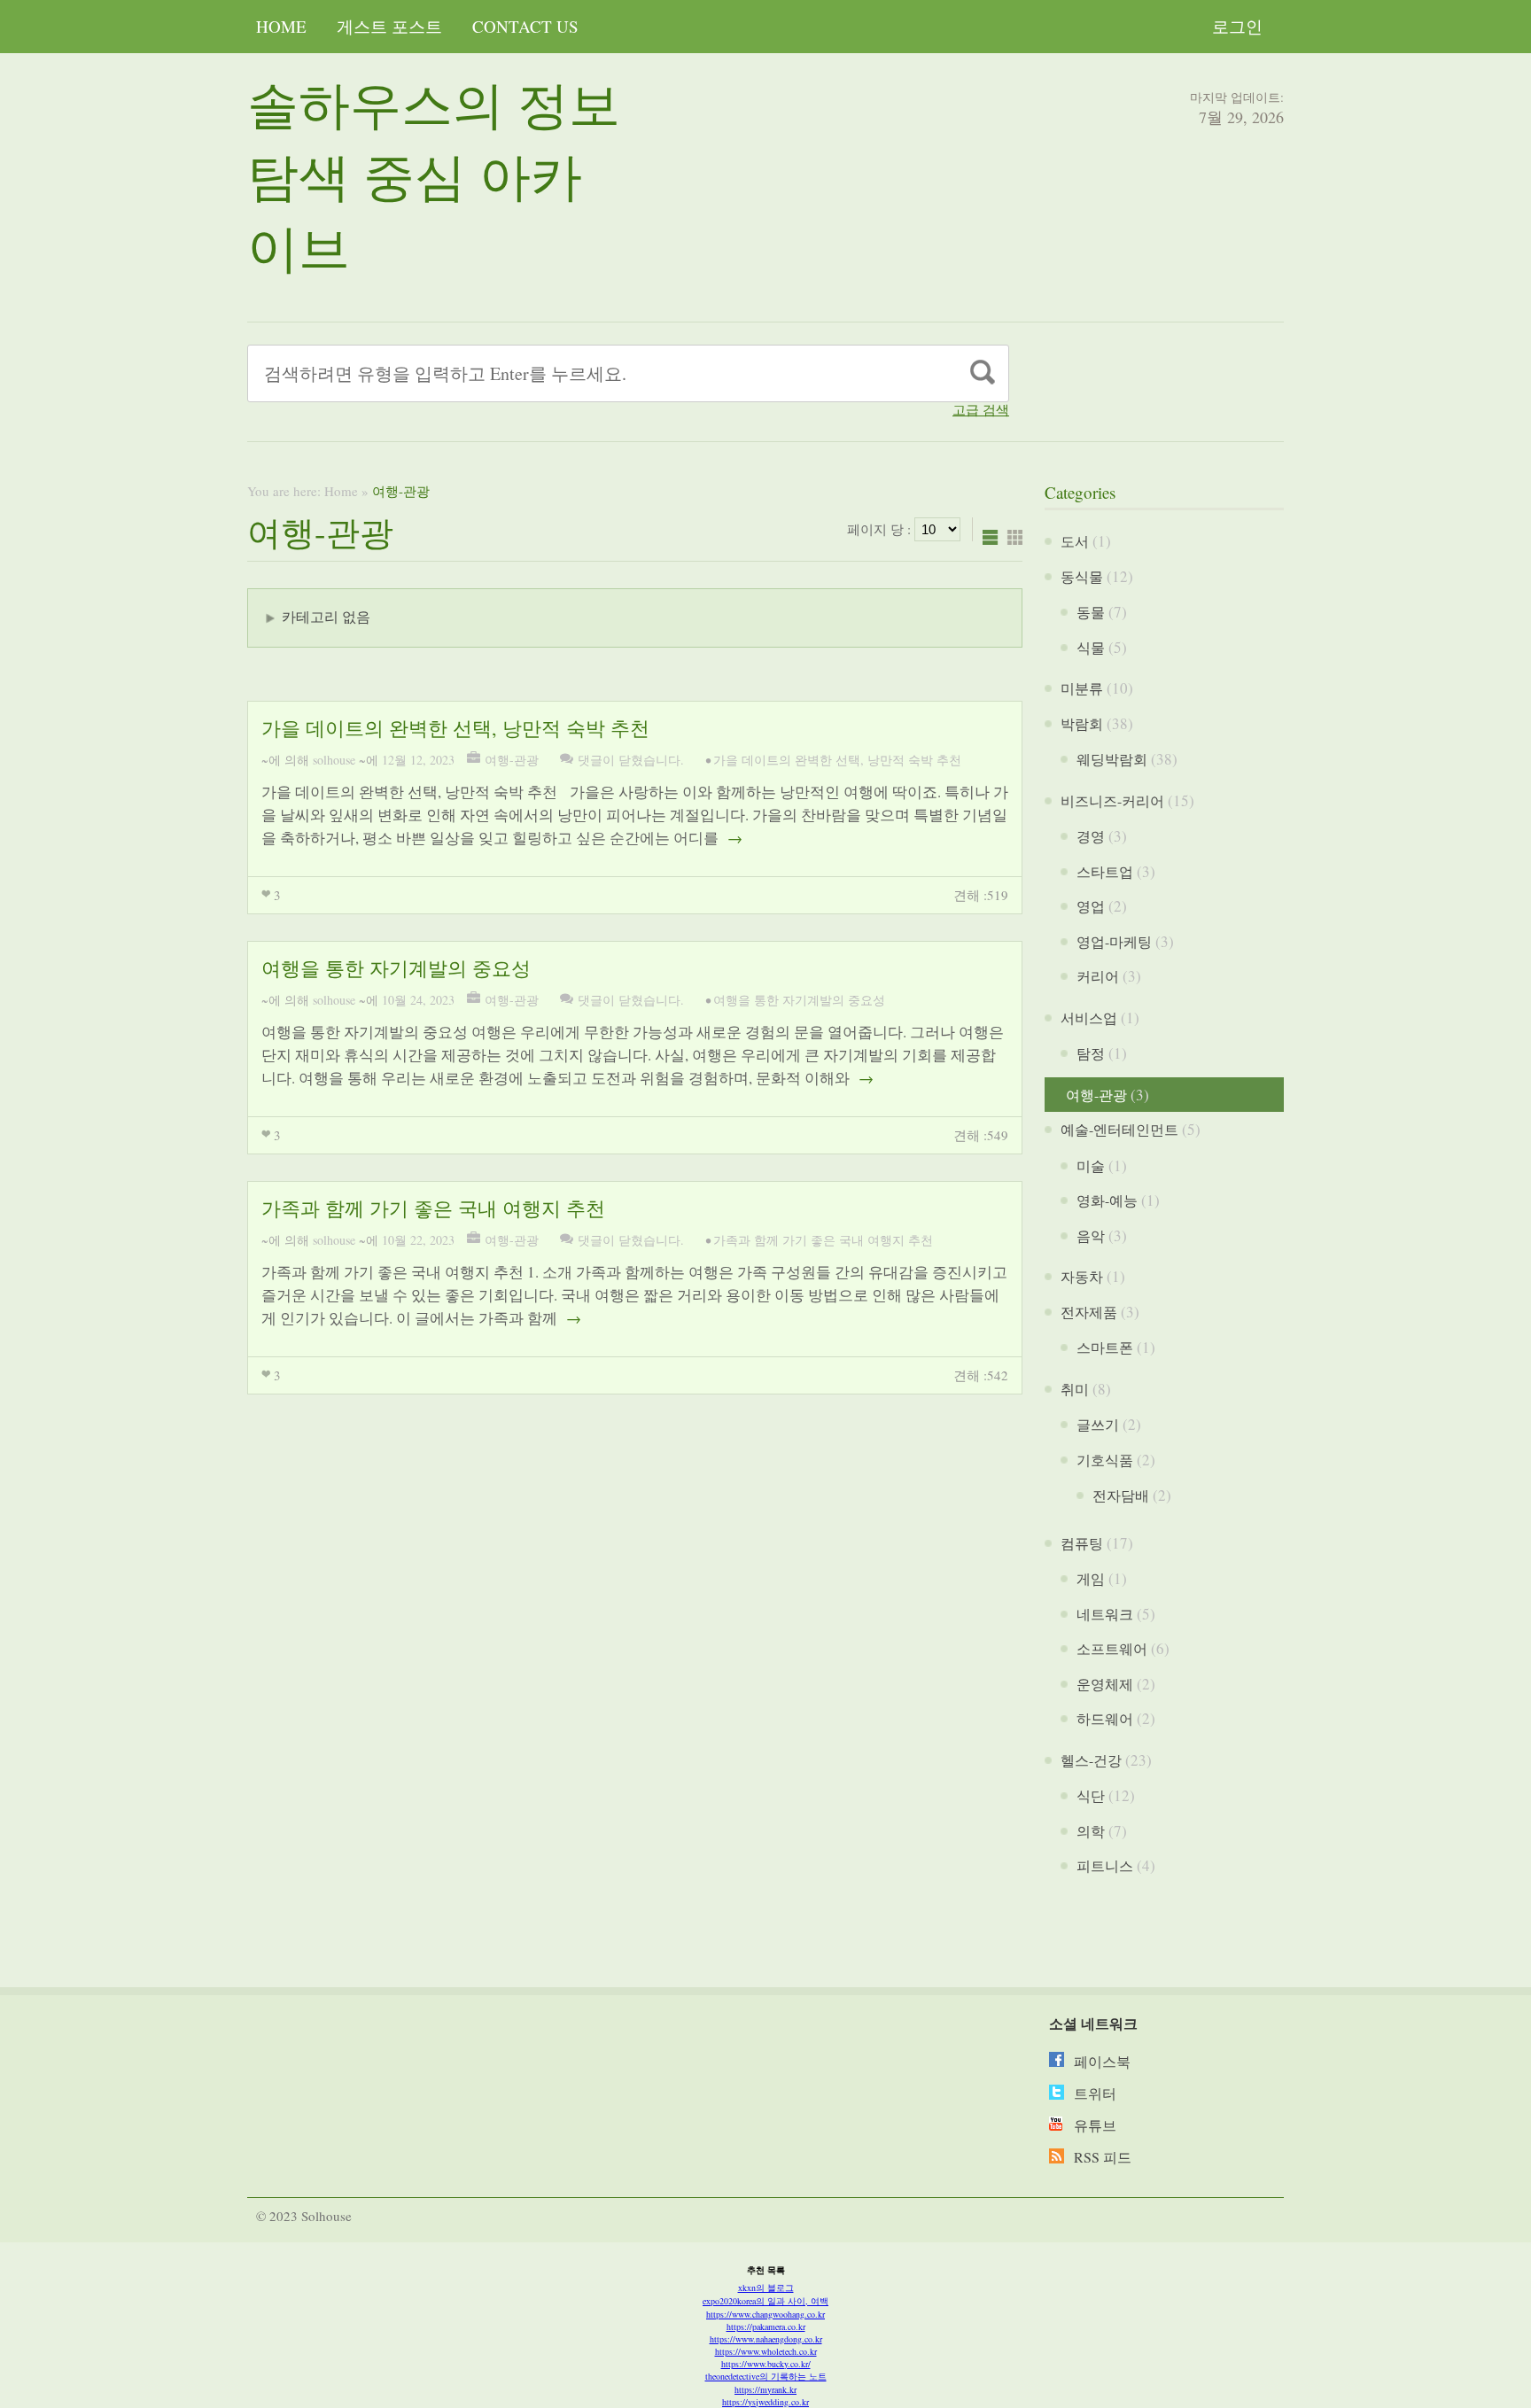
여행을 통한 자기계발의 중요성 (396, 968)
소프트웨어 (1112, 1648)
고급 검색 (981, 410)
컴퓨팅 (1082, 1543)
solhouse (334, 760)
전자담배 (1121, 1495)
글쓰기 (1098, 1424)
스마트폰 (1105, 1347)
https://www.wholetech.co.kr (766, 2351)
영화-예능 (1107, 1200)
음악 (1091, 1235)
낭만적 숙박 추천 (914, 760)
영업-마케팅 (1114, 941)
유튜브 (1095, 2125)
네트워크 (1105, 1614)
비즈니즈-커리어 (1112, 800)
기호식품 (1105, 1460)
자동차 (1082, 1276)
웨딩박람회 (1112, 759)
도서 (1075, 541)
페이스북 (1102, 2061)
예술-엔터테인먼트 (1119, 1129)
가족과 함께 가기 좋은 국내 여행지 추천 (433, 1208)
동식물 (1082, 576)
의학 (1091, 1831)
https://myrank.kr (765, 2389)
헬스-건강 (1091, 1760)
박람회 (1082, 723)
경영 (1091, 836)
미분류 (1082, 688)
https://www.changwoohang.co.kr (765, 2314)
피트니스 (1105, 1865)
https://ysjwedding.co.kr (765, 2402)
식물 (1091, 647)
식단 (1091, 1795)
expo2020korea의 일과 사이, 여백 (765, 2301)
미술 (1091, 1165)
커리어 (1098, 976)
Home (281, 26)
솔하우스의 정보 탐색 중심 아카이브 (434, 175)
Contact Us (525, 26)
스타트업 (1105, 871)
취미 (1075, 1389)
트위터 (1095, 2093)
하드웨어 (1105, 1718)
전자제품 (1089, 1312)
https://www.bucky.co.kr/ (766, 2364)
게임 (1091, 1578)
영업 (1091, 906)
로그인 (1237, 26)
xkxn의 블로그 (766, 2288)
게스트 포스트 (389, 26)
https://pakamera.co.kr (766, 2326)
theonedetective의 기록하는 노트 (766, 2376)
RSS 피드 (1103, 2157)
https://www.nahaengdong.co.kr (766, 2339)
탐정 (1091, 1053)
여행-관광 (512, 760)
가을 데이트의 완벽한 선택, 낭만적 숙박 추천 (455, 728)
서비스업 (1089, 1018)
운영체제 (1105, 1684)
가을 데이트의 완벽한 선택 (787, 760)
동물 (1091, 612)
